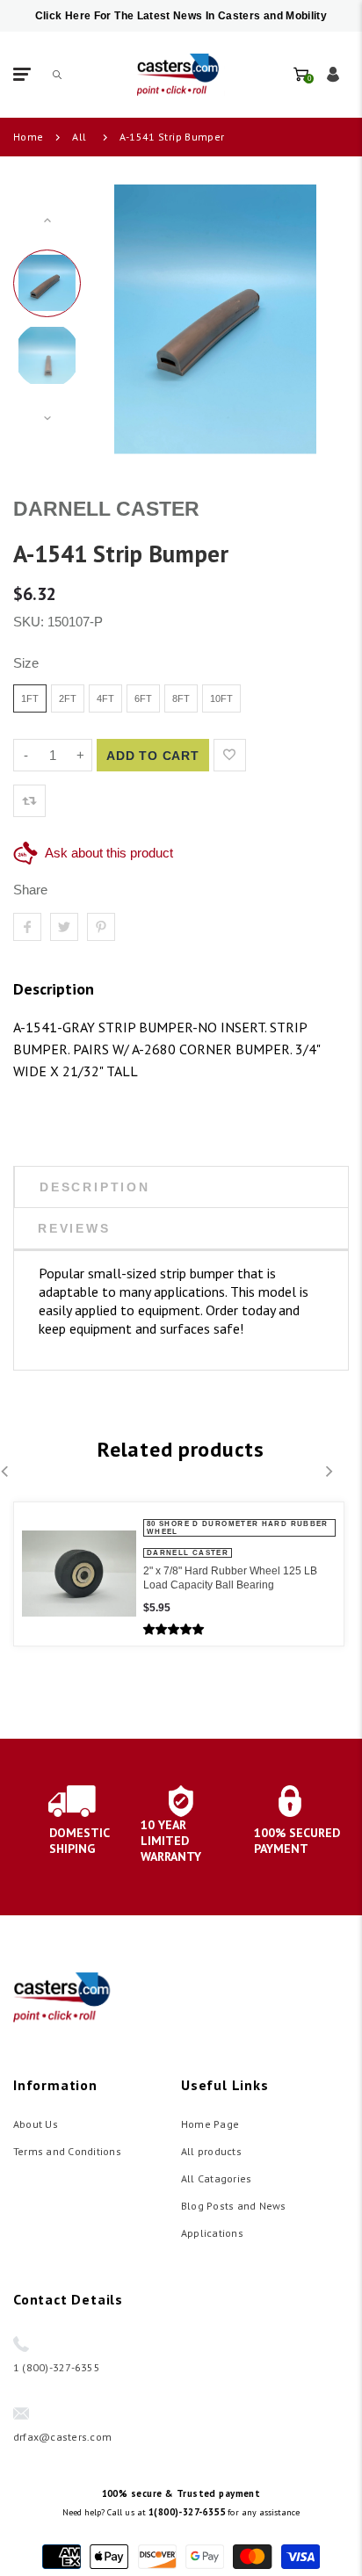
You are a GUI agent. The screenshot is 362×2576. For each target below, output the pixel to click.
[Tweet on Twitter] (64, 927)
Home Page (210, 2124)
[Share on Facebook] (27, 927)
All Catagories (216, 2178)
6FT (143, 698)
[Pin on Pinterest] (101, 927)
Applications (212, 2233)
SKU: (30, 622)
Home (28, 137)
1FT (30, 698)
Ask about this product (109, 853)
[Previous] (118, 319)
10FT (221, 698)
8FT (181, 698)
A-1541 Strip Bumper (172, 137)
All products (211, 2151)
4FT (105, 698)
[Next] (312, 319)
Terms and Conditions (67, 2151)
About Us (36, 2124)
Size (26, 663)
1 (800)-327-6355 (57, 2367)
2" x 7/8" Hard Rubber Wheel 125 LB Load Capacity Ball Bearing (230, 1578)
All (79, 137)
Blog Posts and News (234, 2206)
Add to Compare (266, 755)
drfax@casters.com (62, 2437)
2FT (68, 698)
